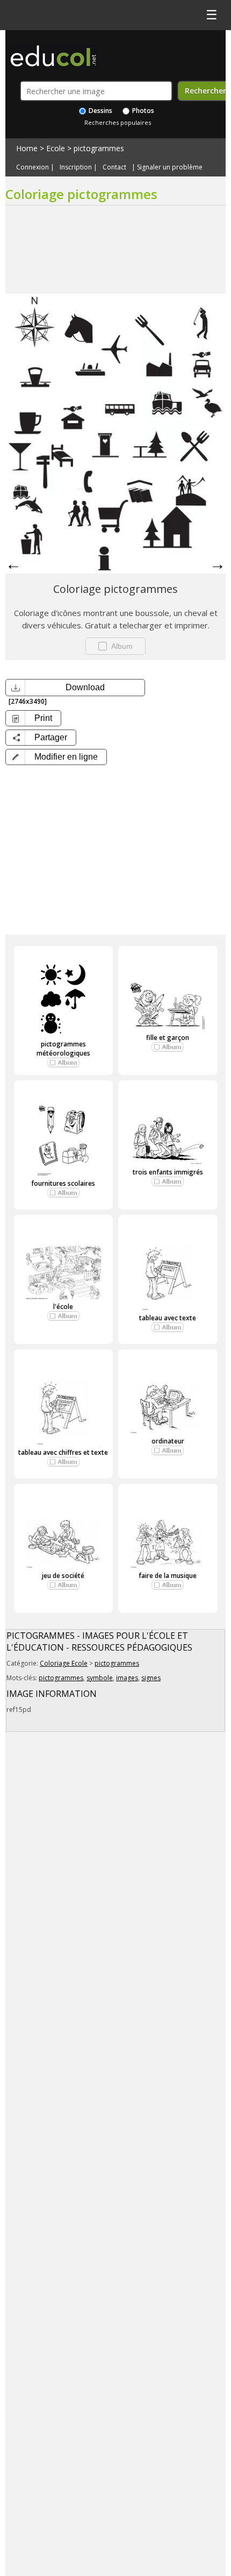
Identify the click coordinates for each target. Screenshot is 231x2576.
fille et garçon (168, 1038)
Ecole (56, 148)
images (127, 1678)
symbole (100, 1678)
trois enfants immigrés (168, 1172)
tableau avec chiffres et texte (63, 1452)
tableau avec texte (168, 1318)
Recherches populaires (118, 122)
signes (151, 1678)
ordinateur (168, 1441)
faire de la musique (168, 1576)
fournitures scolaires (63, 1183)
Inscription (76, 167)
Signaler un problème (170, 167)
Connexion (33, 167)
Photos (142, 111)
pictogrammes (99, 148)
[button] (56, 757)
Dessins (100, 111)
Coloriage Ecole (64, 1663)
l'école (63, 1307)
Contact (114, 167)
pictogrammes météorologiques (63, 1049)
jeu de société (63, 1576)
